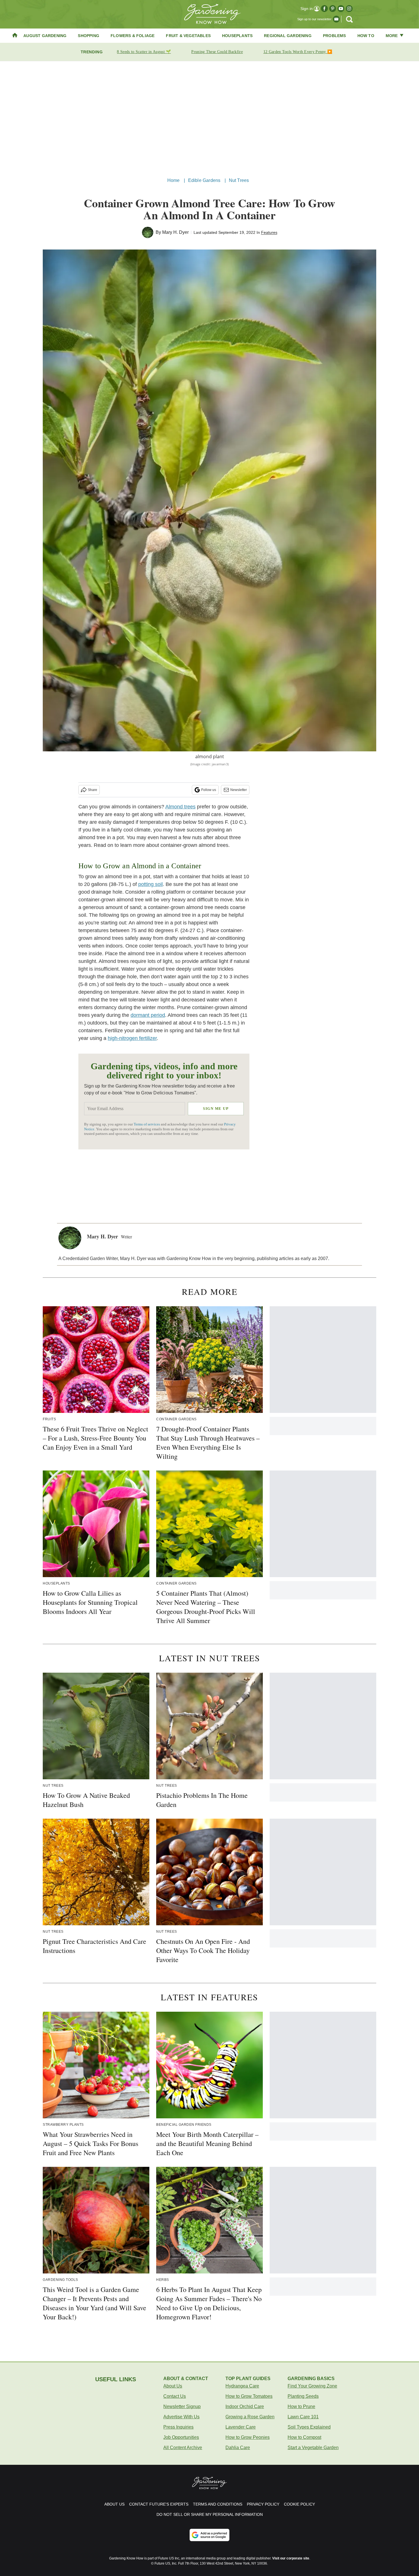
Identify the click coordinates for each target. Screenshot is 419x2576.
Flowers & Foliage (133, 36)
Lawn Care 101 (303, 2417)
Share (92, 790)
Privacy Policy (263, 2504)
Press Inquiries (178, 2427)
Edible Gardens (204, 180)
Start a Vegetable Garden (313, 2448)
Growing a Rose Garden (250, 2417)
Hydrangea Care (242, 2386)
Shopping (89, 36)
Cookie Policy (299, 2504)
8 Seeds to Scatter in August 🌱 (144, 52)
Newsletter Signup (182, 2406)
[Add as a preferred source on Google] (209, 2535)
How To (366, 36)
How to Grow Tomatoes (249, 2396)
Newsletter (239, 790)
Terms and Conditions (218, 2504)
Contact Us (175, 2396)
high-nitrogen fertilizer (132, 1038)
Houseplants (237, 36)
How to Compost (304, 2437)
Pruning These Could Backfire (217, 52)
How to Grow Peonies (248, 2437)
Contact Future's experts (159, 2504)
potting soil (150, 884)
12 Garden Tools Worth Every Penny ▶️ (298, 52)
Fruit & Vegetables (188, 36)
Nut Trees (239, 180)
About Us (173, 2386)
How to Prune (301, 2406)
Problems (334, 36)
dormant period (148, 1015)
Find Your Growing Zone (312, 2386)
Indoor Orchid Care (245, 2406)
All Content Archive (183, 2448)
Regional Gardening (288, 36)
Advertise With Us (181, 2417)
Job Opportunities (181, 2437)
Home (174, 180)
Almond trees (180, 807)
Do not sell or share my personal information (210, 2514)
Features (269, 232)
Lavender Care (241, 2427)
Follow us (209, 790)
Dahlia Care (238, 2448)
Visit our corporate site (291, 2558)
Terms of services (147, 1124)
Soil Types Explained (309, 2427)
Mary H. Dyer (175, 232)
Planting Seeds (303, 2396)
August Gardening (45, 36)
